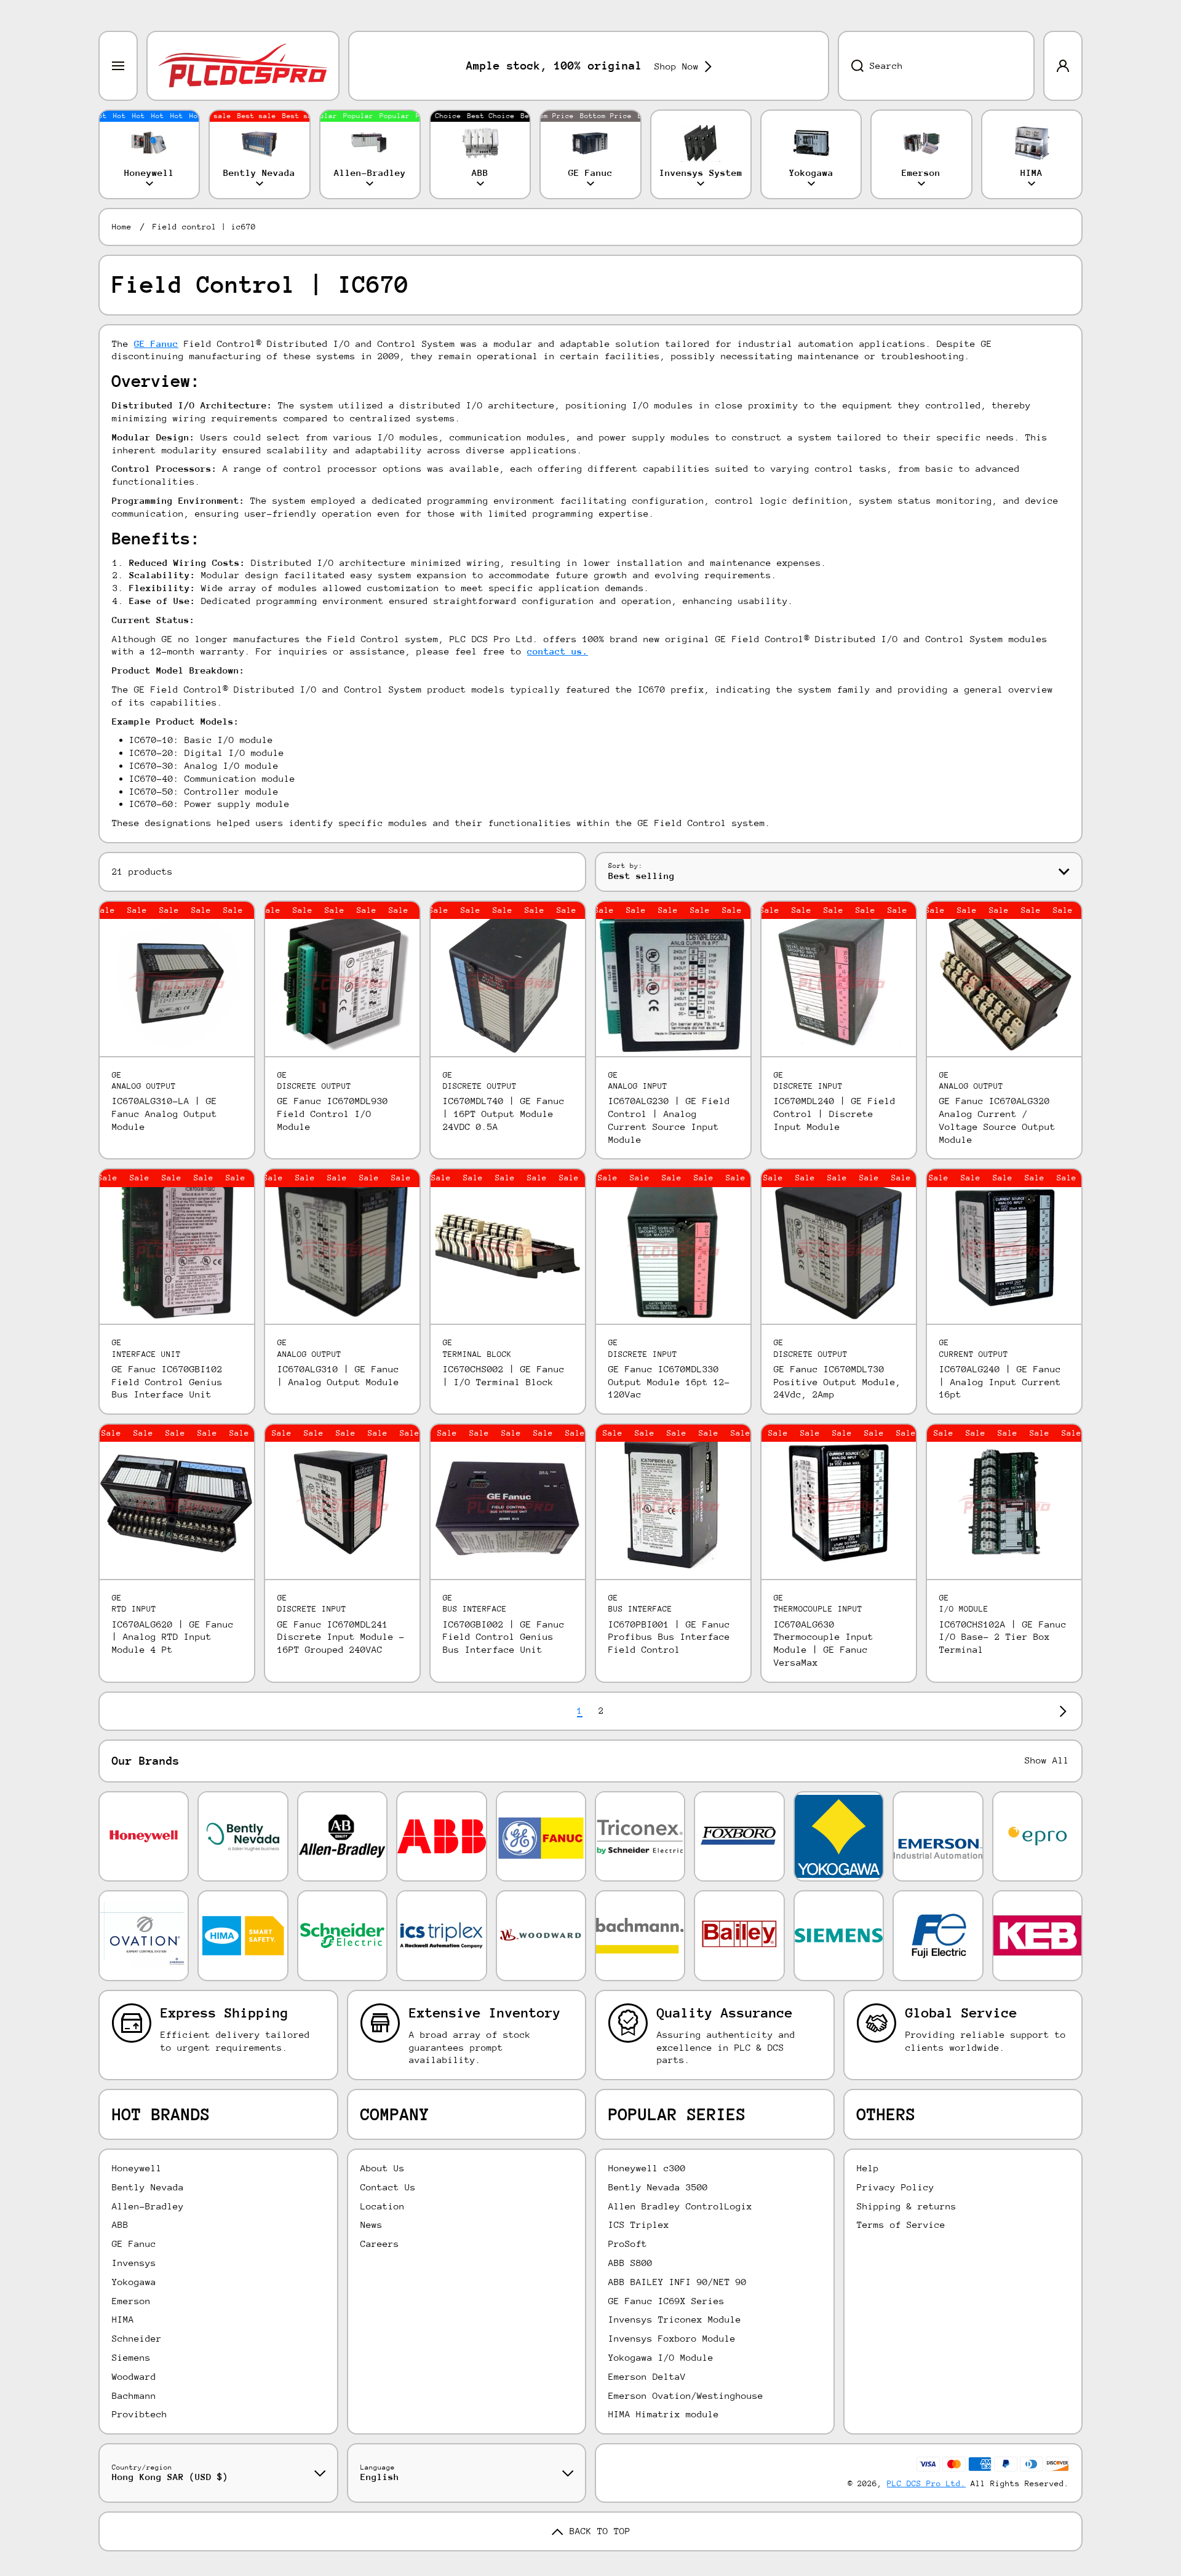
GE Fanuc (134, 2244)
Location (383, 2206)
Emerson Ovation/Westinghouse (686, 2395)
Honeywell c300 (647, 2168)
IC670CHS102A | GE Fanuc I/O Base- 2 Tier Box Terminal (1003, 1637)
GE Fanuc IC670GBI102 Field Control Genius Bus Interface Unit (167, 1382)
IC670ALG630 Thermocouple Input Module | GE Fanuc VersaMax (824, 1643)
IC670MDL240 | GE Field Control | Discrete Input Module (835, 1114)
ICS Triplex (639, 2224)
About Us (383, 2168)
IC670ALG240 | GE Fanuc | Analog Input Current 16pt (1000, 1382)
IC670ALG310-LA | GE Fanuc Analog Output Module (165, 1114)
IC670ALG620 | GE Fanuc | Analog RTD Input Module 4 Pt (173, 1637)
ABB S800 (630, 2263)
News (372, 2224)
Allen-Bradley (148, 2206)
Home (122, 227)
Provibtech (140, 2414)
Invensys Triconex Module (675, 2319)
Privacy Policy (896, 2187)
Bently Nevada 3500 (658, 2187)
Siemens (131, 2357)
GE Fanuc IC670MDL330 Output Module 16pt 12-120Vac (669, 1382)
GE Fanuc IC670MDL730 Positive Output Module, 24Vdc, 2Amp (837, 1382)
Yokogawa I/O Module (661, 2357)
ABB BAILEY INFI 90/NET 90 (678, 2282)
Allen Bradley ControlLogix (680, 2206)
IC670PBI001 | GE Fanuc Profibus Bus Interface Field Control (669, 1637)
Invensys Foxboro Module (672, 2338)
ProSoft (628, 2244)
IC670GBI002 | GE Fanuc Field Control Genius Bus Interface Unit (504, 1637)
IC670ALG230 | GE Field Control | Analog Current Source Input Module (669, 1120)
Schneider (137, 2338)
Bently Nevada (148, 2187)
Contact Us (388, 2187)
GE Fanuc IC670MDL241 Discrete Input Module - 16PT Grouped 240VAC (341, 1637)
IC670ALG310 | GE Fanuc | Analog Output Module (338, 1375)
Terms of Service (901, 2224)
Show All (1047, 1760)
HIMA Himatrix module (664, 2414)
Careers (380, 2244)
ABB (120, 2224)
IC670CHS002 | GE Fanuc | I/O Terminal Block (504, 1375)
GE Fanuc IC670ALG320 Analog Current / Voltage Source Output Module (997, 1120)
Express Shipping (225, 2013)
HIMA (123, 2319)
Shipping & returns (907, 2206)
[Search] (851, 66)
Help (868, 2168)
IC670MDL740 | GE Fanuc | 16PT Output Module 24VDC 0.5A (504, 1114)
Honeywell (137, 2168)
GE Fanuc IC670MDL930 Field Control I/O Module (333, 1114)
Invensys (134, 2263)
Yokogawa (134, 2282)
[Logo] (243, 66)
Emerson (131, 2301)
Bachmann (134, 2395)
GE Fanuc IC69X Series (666, 2301)
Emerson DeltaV (647, 2376)
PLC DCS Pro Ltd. (926, 2483)
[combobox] (936, 66)
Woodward (134, 2376)
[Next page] (1060, 1711)
